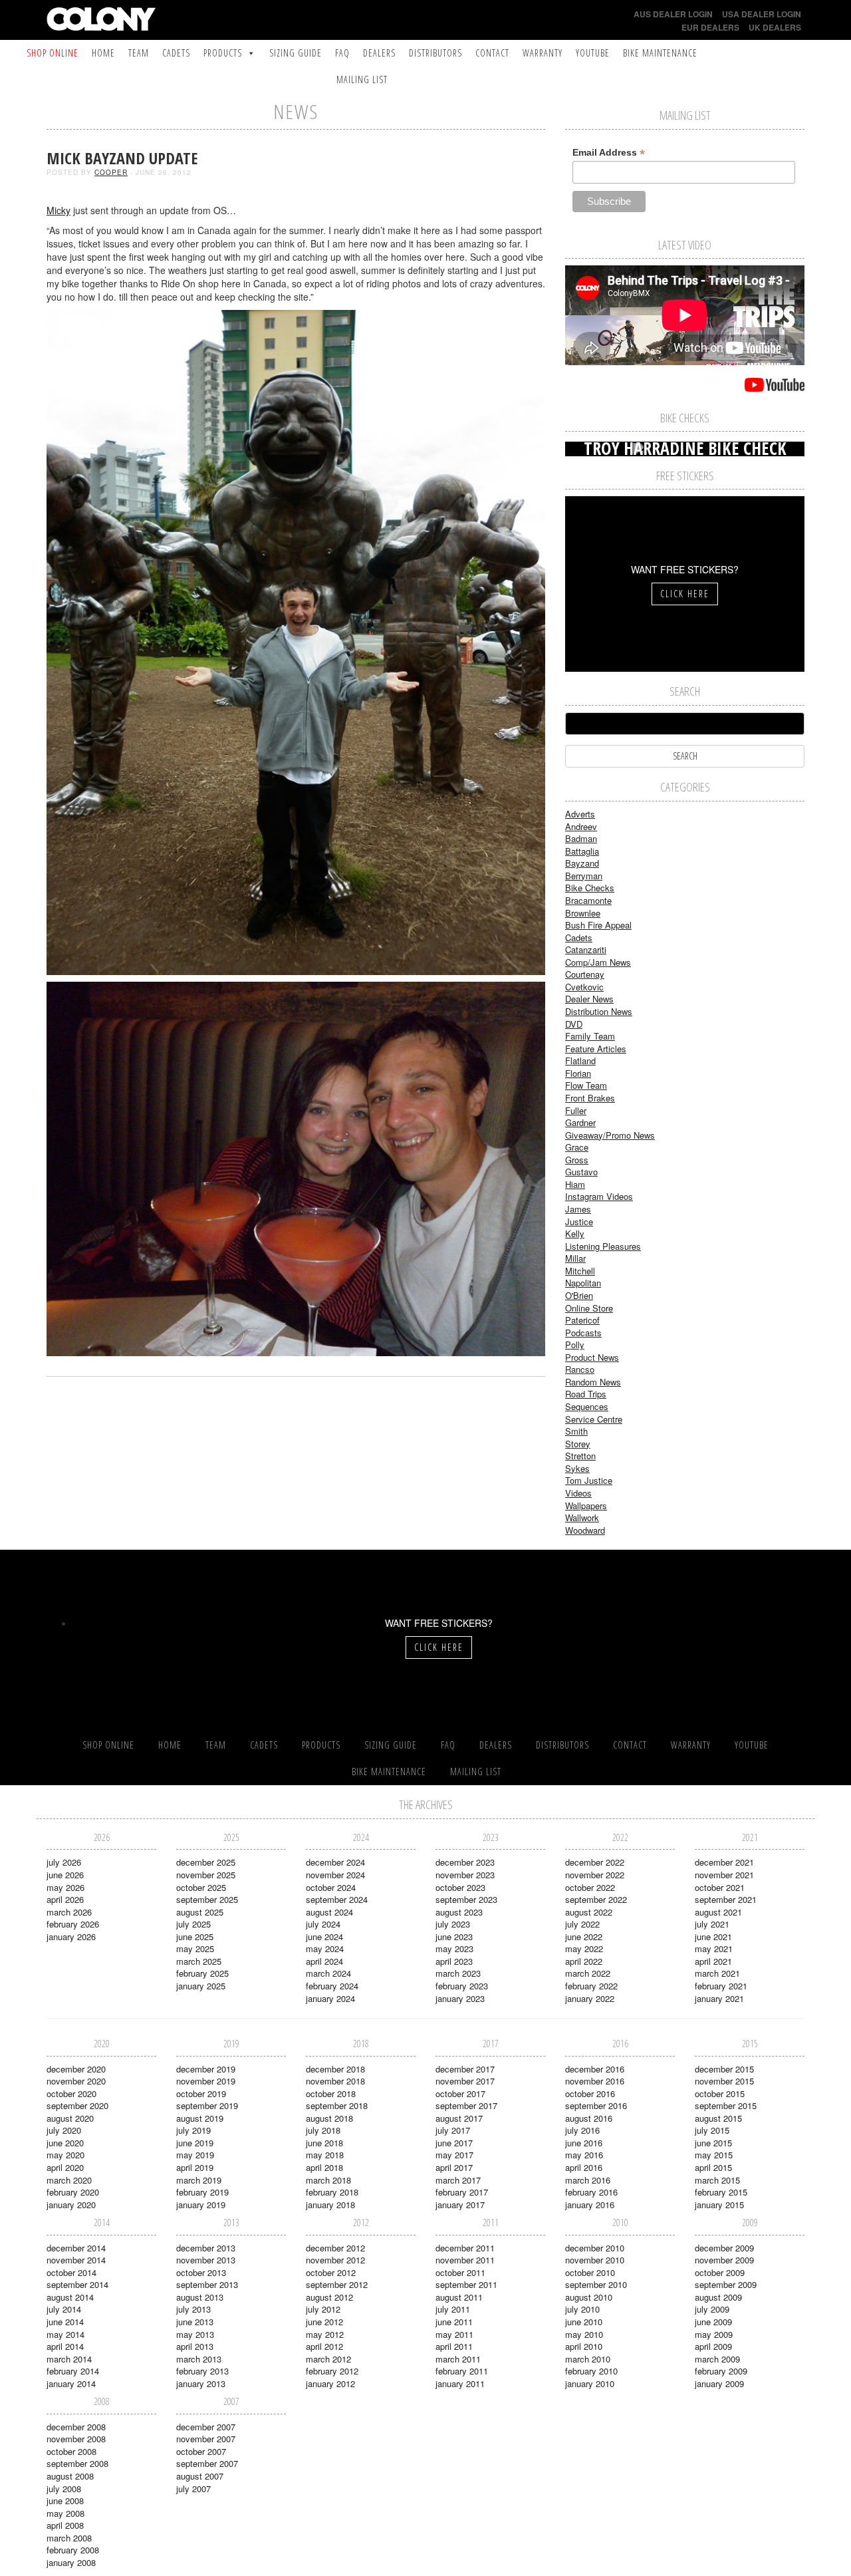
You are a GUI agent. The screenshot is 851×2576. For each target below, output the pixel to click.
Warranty (543, 53)
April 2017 (454, 2167)
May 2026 (65, 1887)
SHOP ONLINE (53, 53)
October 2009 (720, 2272)
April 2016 (584, 2167)
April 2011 (454, 2346)
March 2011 (458, 2359)
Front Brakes (590, 1098)
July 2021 (712, 1924)
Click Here (685, 594)
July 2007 (193, 2489)
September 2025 (207, 1899)
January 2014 (71, 2383)
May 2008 (65, 2513)
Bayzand (582, 863)
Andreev (581, 826)
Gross (577, 1160)
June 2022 (584, 1936)
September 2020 (77, 2105)
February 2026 (73, 1924)
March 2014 (69, 2359)
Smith (576, 1431)
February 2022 (591, 1986)
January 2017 (460, 2205)
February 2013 (202, 2371)
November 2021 (724, 1875)
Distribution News (599, 1011)
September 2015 (726, 2105)
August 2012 (329, 2297)
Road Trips (586, 1394)
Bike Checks (590, 888)
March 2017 (458, 2180)
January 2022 (590, 1998)
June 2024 (324, 1936)
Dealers (379, 53)
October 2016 (590, 2093)
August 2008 (70, 2476)
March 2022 (588, 1973)
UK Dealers (775, 27)
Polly (575, 1345)
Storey (578, 1444)
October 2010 (590, 2272)
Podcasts (583, 1333)
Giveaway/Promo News (610, 1135)
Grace (577, 1147)
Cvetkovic (584, 987)
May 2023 (454, 1948)
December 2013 (206, 2248)
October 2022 (590, 1887)
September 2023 (466, 1899)
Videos (578, 1493)
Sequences (587, 1406)
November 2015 (724, 2081)
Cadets (176, 53)
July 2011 (453, 2309)
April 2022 (584, 1961)
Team (139, 53)
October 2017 (460, 2093)
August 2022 (589, 1912)
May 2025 (195, 1948)
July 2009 (712, 2309)
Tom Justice (589, 1480)
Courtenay (585, 974)
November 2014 (76, 2260)
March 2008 (69, 2538)
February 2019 (202, 2192)
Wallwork (582, 1517)
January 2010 (590, 2383)
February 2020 (73, 2192)
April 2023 (454, 1961)
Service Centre (594, 1419)
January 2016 (590, 2205)
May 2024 (325, 1948)
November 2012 (335, 2260)
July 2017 (453, 2130)
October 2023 (460, 1887)
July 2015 (712, 2130)
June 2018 (324, 2143)
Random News (593, 1382)
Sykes (577, 1468)
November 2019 (206, 2081)
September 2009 (726, 2284)
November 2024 (335, 1875)
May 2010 (584, 2334)
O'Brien (579, 1295)
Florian (578, 1073)
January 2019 (201, 2205)
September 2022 (596, 1899)
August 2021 (718, 1912)
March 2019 (199, 2180)
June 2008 (65, 2501)
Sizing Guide (296, 53)
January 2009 (719, 2383)
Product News (592, 1357)
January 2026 (71, 1936)
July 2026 (64, 1862)
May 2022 (584, 1948)
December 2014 (76, 2248)
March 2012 (328, 2359)
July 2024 (323, 1924)
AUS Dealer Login (673, 14)
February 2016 (591, 2192)
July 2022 (582, 1924)
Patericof (582, 1320)
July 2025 (193, 1924)
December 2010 (595, 2248)
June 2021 (713, 1936)
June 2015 (713, 2143)
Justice (579, 1221)
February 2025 (202, 1973)
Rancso (580, 1369)
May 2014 (65, 2334)
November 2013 (206, 2260)
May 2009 (714, 2334)
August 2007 (200, 2476)
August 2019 (200, 2118)
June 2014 (65, 2322)
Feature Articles (596, 1049)
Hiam (575, 1184)
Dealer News (589, 999)
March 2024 (328, 1973)
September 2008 (77, 2463)
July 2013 (193, 2309)
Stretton (580, 1456)
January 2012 (330, 2383)
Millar (575, 1258)
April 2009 (713, 2346)
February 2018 (332, 2192)
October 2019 (201, 2093)
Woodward (585, 1530)
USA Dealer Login (762, 14)
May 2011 (454, 2334)
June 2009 (713, 2322)
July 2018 (323, 2130)
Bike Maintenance (660, 53)
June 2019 (195, 2143)
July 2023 (453, 1924)
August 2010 (589, 2297)
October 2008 (71, 2451)
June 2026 (65, 1875)
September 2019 (207, 2105)
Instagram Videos (599, 1196)
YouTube (593, 53)
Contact (492, 53)
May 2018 (325, 2155)
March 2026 (69, 1912)
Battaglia (582, 851)
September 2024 (337, 1899)
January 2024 (330, 1998)
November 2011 (465, 2260)
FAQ (342, 53)
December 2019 (206, 2069)
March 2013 (199, 2359)
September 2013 (207, 2284)
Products (223, 53)
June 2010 (584, 2322)
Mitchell (580, 1271)
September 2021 (726, 1899)
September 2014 (77, 2284)
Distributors (435, 53)
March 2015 (717, 2180)
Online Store (589, 1308)
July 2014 (64, 2309)
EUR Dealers (710, 27)
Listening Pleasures (603, 1246)
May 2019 (195, 2155)
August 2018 (329, 2118)
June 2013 (195, 2322)
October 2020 (71, 2093)
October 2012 (331, 2272)
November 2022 (595, 1875)
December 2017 (465, 2069)
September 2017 (466, 2105)
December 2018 (335, 2069)
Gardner (580, 1122)
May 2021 (714, 1948)
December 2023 (465, 1862)
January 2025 (201, 1986)
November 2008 (76, 2439)
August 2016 (589, 2118)
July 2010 (582, 2309)
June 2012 (324, 2322)
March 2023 (458, 1973)
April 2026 (65, 1899)
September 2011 (466, 2284)
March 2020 (69, 2180)
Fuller (576, 1110)
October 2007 (201, 2451)
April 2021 (713, 1961)
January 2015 (719, 2205)
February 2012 (332, 2371)
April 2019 (195, 2167)
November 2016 (595, 2081)
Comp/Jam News (598, 962)
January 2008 (71, 2562)
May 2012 (325, 2334)
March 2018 (328, 2180)
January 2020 (71, 2205)
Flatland (580, 1061)
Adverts (580, 814)
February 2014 (73, 2371)
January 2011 (460, 2383)
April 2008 (65, 2525)
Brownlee (583, 913)
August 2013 (200, 2297)
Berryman (584, 876)
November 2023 (465, 1875)
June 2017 (454, 2143)
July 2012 (323, 2309)
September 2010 (596, 2284)
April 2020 (65, 2167)
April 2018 (324, 2167)
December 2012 (335, 2248)
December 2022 (595, 1862)
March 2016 (588, 2180)
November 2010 (595, 2260)
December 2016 (595, 2069)
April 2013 (195, 2346)
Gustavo (581, 1172)
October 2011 (460, 2272)
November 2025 (206, 1875)
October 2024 (331, 1887)
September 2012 (337, 2284)
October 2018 (331, 2093)
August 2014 (70, 2297)
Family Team (590, 1036)
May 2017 (454, 2155)
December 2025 (206, 1862)
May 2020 (65, 2155)
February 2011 (462, 2371)
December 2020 (76, 2069)
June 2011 (454, 2322)
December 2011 (465, 2248)
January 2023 (460, 1998)
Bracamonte (588, 900)
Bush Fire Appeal (598, 925)
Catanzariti (586, 949)
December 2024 (335, 1862)
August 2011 (459, 2297)
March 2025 (199, 1961)
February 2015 (721, 2192)
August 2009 (718, 2297)
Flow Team (586, 1085)
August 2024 (329, 1912)
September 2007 (207, 2463)
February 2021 (721, 1986)
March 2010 (588, 2359)
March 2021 (717, 1973)
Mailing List (362, 79)
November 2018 (335, 2081)
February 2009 (721, 2371)
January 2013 (201, 2383)
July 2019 (193, 2130)
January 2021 (719, 1998)
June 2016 (584, 2143)
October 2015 (720, 2093)
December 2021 (724, 1862)
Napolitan (583, 1283)
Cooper (111, 172)
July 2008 (64, 2489)
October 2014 (71, 2272)
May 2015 (714, 2155)
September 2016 (596, 2105)
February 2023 (462, 1986)
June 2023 (454, 1936)
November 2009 (724, 2260)
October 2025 (201, 1887)
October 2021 (720, 1887)
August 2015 (718, 2118)
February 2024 (332, 1986)
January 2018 (330, 2205)
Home (103, 53)
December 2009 (724, 2248)
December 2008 (76, 2427)
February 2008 (73, 2550)
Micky (59, 210)
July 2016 (582, 2130)
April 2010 (584, 2346)
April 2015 (713, 2167)
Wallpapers (586, 1505)
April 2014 (65, 2346)
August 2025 (200, 1912)
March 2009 (717, 2359)
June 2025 (195, 1936)
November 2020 (76, 2081)
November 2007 (206, 2439)
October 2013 (201, 2272)
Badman (581, 838)
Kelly (575, 1233)
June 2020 (65, 2143)
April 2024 (324, 1961)
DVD (574, 1024)
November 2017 (465, 2081)
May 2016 (584, 2155)
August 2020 (70, 2118)
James (578, 1209)
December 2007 (206, 2427)
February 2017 (462, 2192)
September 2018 (337, 2105)
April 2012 (324, 2346)
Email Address (609, 153)
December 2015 (724, 2069)
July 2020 (64, 2130)
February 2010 (591, 2371)
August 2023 (459, 1912)
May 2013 (195, 2334)
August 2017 (459, 2118)
